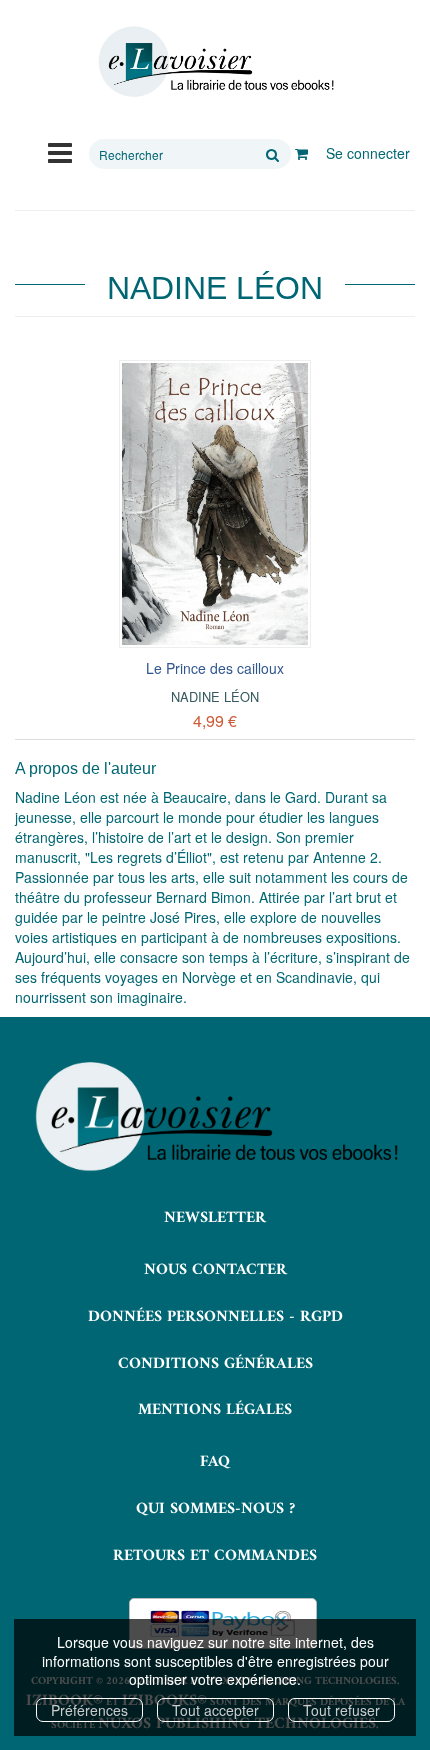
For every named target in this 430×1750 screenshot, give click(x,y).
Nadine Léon (215, 696)
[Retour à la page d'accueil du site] (215, 62)
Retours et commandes (215, 1556)
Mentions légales (215, 1410)
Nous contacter (215, 1270)
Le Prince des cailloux (215, 668)
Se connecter (368, 153)
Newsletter (215, 1218)
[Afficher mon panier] (301, 153)
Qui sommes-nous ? (215, 1509)
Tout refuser (341, 1710)
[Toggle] (60, 151)
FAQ (215, 1462)
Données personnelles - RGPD (215, 1317)
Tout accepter (215, 1710)
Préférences (89, 1710)
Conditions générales (215, 1364)
